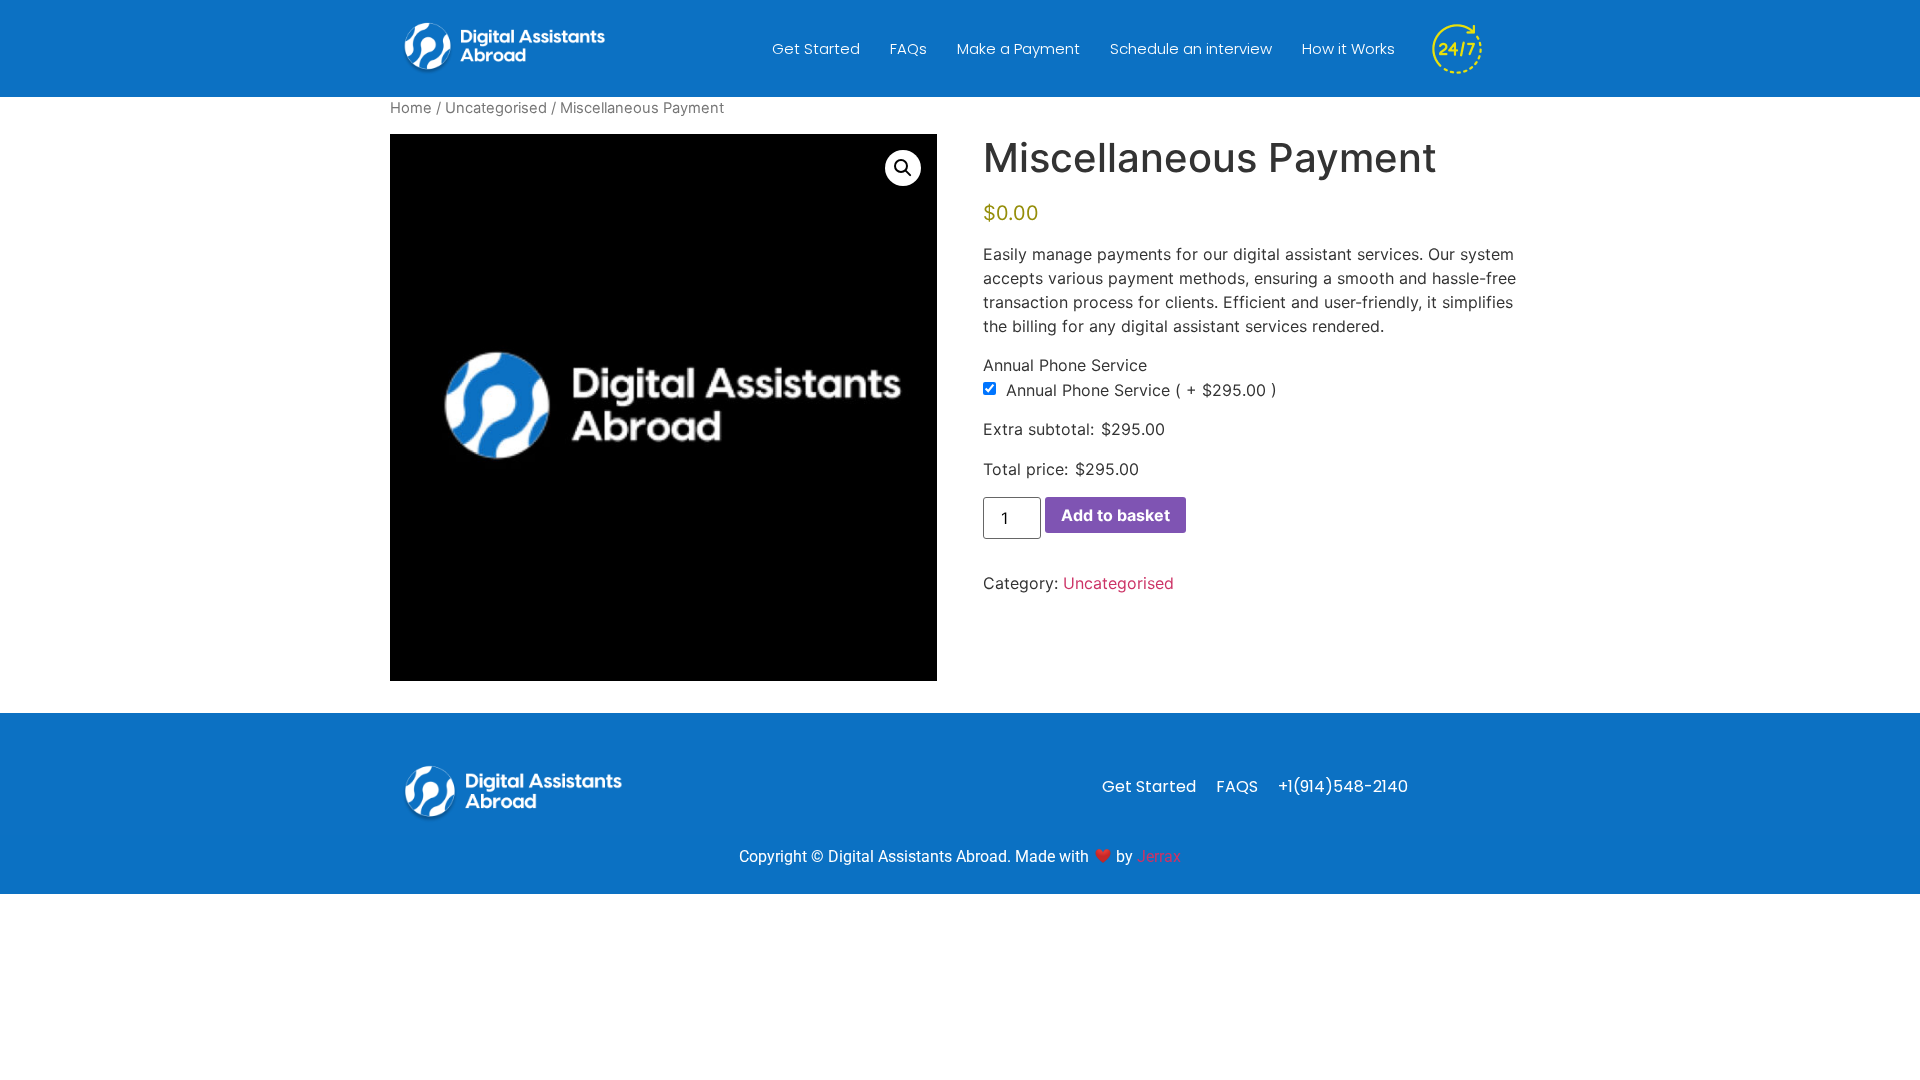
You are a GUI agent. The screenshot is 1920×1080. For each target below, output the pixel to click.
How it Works (1348, 48)
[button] (903, 168)
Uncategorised (496, 108)
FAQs (908, 48)
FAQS (1237, 786)
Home (411, 108)
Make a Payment (1018, 48)
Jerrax (1159, 856)
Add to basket (1115, 515)
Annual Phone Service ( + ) (1141, 390)
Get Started (816, 48)
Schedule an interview (1191, 48)
